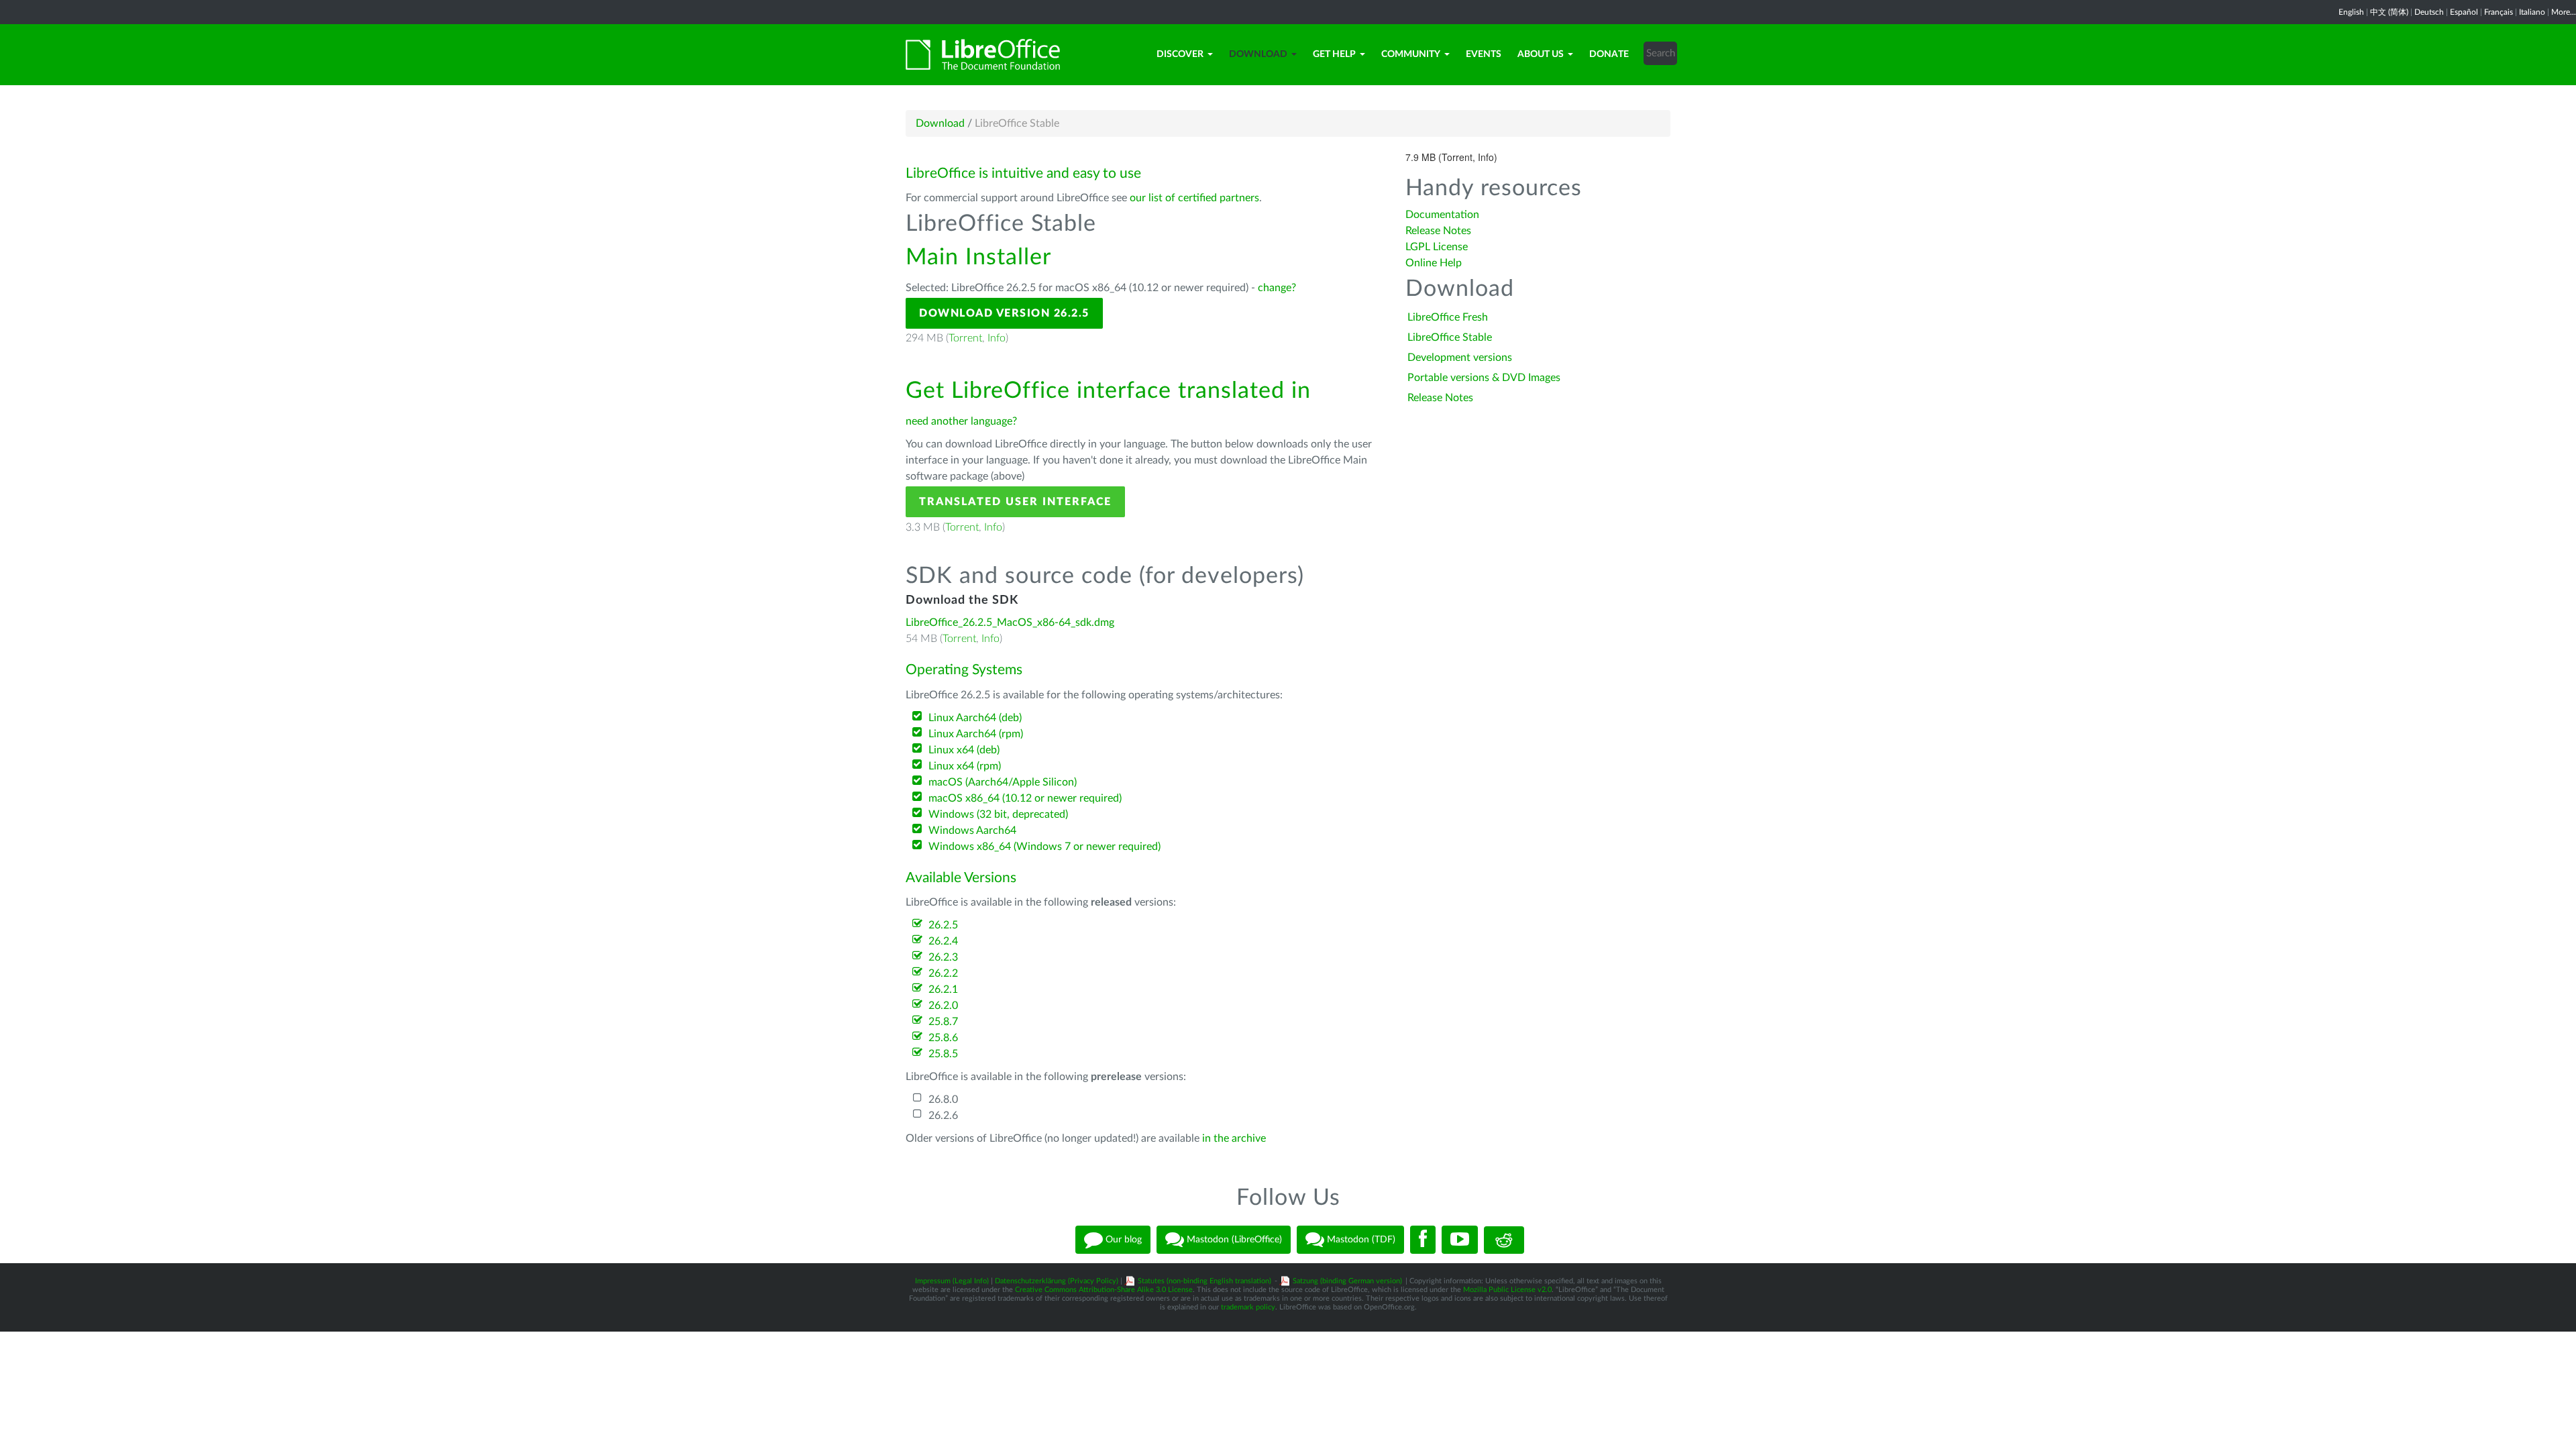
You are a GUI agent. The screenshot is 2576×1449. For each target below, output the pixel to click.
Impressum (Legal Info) (952, 1281)
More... (2564, 12)
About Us (1541, 54)
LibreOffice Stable (1450, 337)
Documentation (1442, 215)
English (2351, 12)
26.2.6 (943, 1116)
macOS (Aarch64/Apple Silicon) (1003, 782)
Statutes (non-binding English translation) (1204, 1281)
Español (2464, 12)
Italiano (2532, 12)
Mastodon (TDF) (1360, 1240)
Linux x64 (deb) (964, 750)
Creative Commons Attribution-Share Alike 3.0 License (1104, 1290)
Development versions (1460, 358)
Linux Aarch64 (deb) (975, 718)
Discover (1180, 54)
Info (997, 338)
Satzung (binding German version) (1347, 1281)
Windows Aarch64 (972, 830)
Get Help (1334, 54)
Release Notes (1438, 231)
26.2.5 (943, 925)
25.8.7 (943, 1022)
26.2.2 (943, 973)
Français (2499, 12)
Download (1258, 54)
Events (1484, 54)
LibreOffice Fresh (1448, 317)
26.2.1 (943, 989)
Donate (1609, 54)
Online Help (1434, 263)
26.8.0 (943, 1099)
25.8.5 (943, 1054)
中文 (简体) (2389, 12)
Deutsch (2429, 12)
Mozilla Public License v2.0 (1507, 1290)
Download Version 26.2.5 (1004, 313)
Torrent (965, 338)
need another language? (961, 421)
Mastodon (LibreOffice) (1233, 1240)
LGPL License (1437, 247)
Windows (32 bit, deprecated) (998, 814)
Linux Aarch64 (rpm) (976, 734)
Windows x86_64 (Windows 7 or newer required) (1044, 847)
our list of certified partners (1194, 198)
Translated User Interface (1015, 502)
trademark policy (1248, 1307)
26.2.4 (943, 941)
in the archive (1234, 1138)
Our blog (1122, 1240)
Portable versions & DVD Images (1484, 378)
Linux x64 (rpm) (965, 766)
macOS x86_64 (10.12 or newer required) (1025, 798)
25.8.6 (943, 1038)
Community (1411, 54)
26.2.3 (943, 957)
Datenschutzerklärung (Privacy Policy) (1057, 1281)
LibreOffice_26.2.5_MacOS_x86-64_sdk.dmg (1010, 623)
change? (1277, 288)
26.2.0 (943, 1006)
